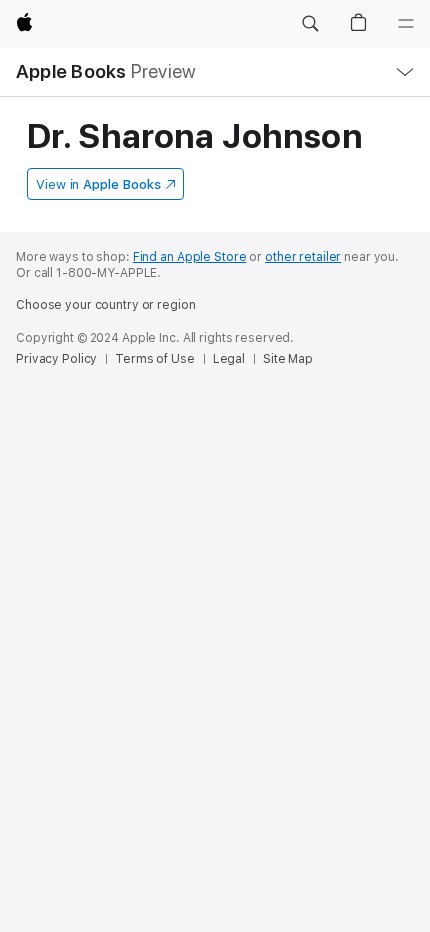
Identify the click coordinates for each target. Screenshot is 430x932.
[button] (310, 24)
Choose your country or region (106, 305)
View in (98, 184)
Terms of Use (155, 359)
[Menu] (406, 24)
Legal (229, 359)
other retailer (303, 257)
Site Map (288, 359)
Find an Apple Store (190, 257)
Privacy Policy (56, 359)
